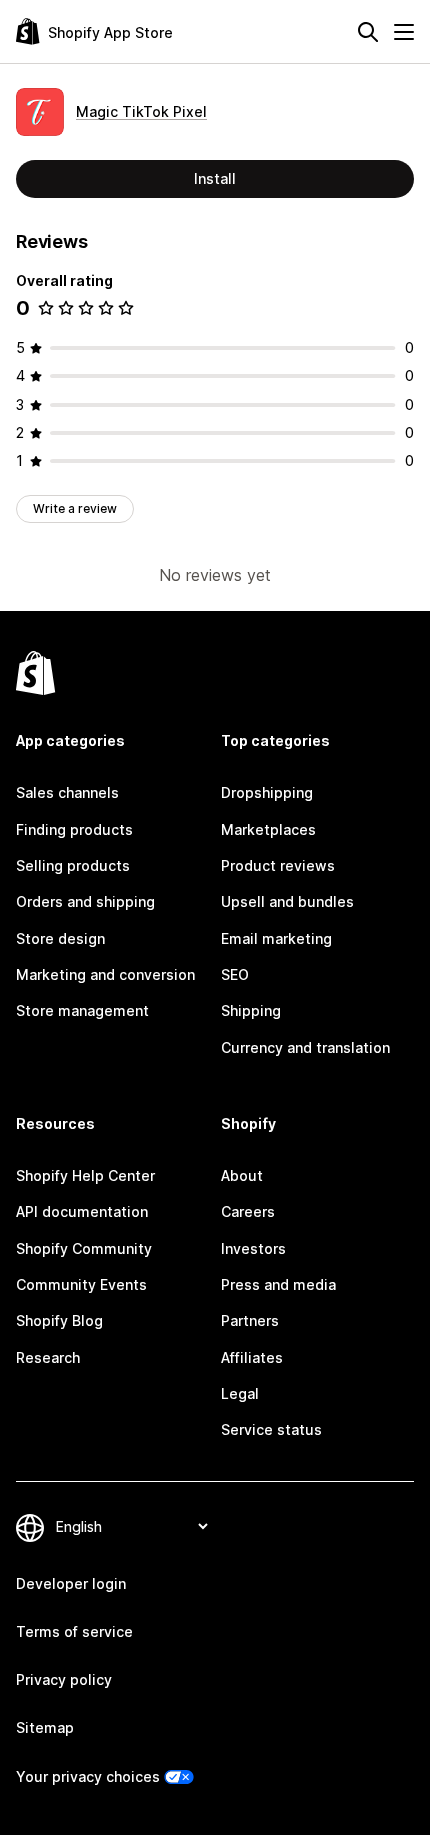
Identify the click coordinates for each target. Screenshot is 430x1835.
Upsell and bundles (287, 901)
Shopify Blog (59, 1320)
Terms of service (74, 1631)
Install (215, 178)
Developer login (71, 1583)
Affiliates (252, 1357)
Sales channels (67, 792)
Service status (271, 1429)
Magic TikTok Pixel (141, 111)
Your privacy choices (88, 1776)
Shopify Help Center (85, 1175)
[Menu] (404, 32)
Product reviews (278, 865)
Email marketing (276, 938)
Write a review (75, 508)
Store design (60, 938)
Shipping (251, 1010)
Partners (250, 1320)
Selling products (73, 865)
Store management (82, 1010)
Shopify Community (84, 1248)
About (242, 1175)
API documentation (82, 1211)
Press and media (278, 1284)
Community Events (81, 1284)
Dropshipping (267, 792)
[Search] (368, 32)
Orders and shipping (85, 901)
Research (48, 1357)
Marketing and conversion (105, 974)
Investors (253, 1248)
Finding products (74, 829)
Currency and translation (305, 1047)
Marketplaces (268, 829)
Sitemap (45, 1727)
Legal (240, 1393)
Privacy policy (64, 1679)
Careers (248, 1211)
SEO (235, 974)
